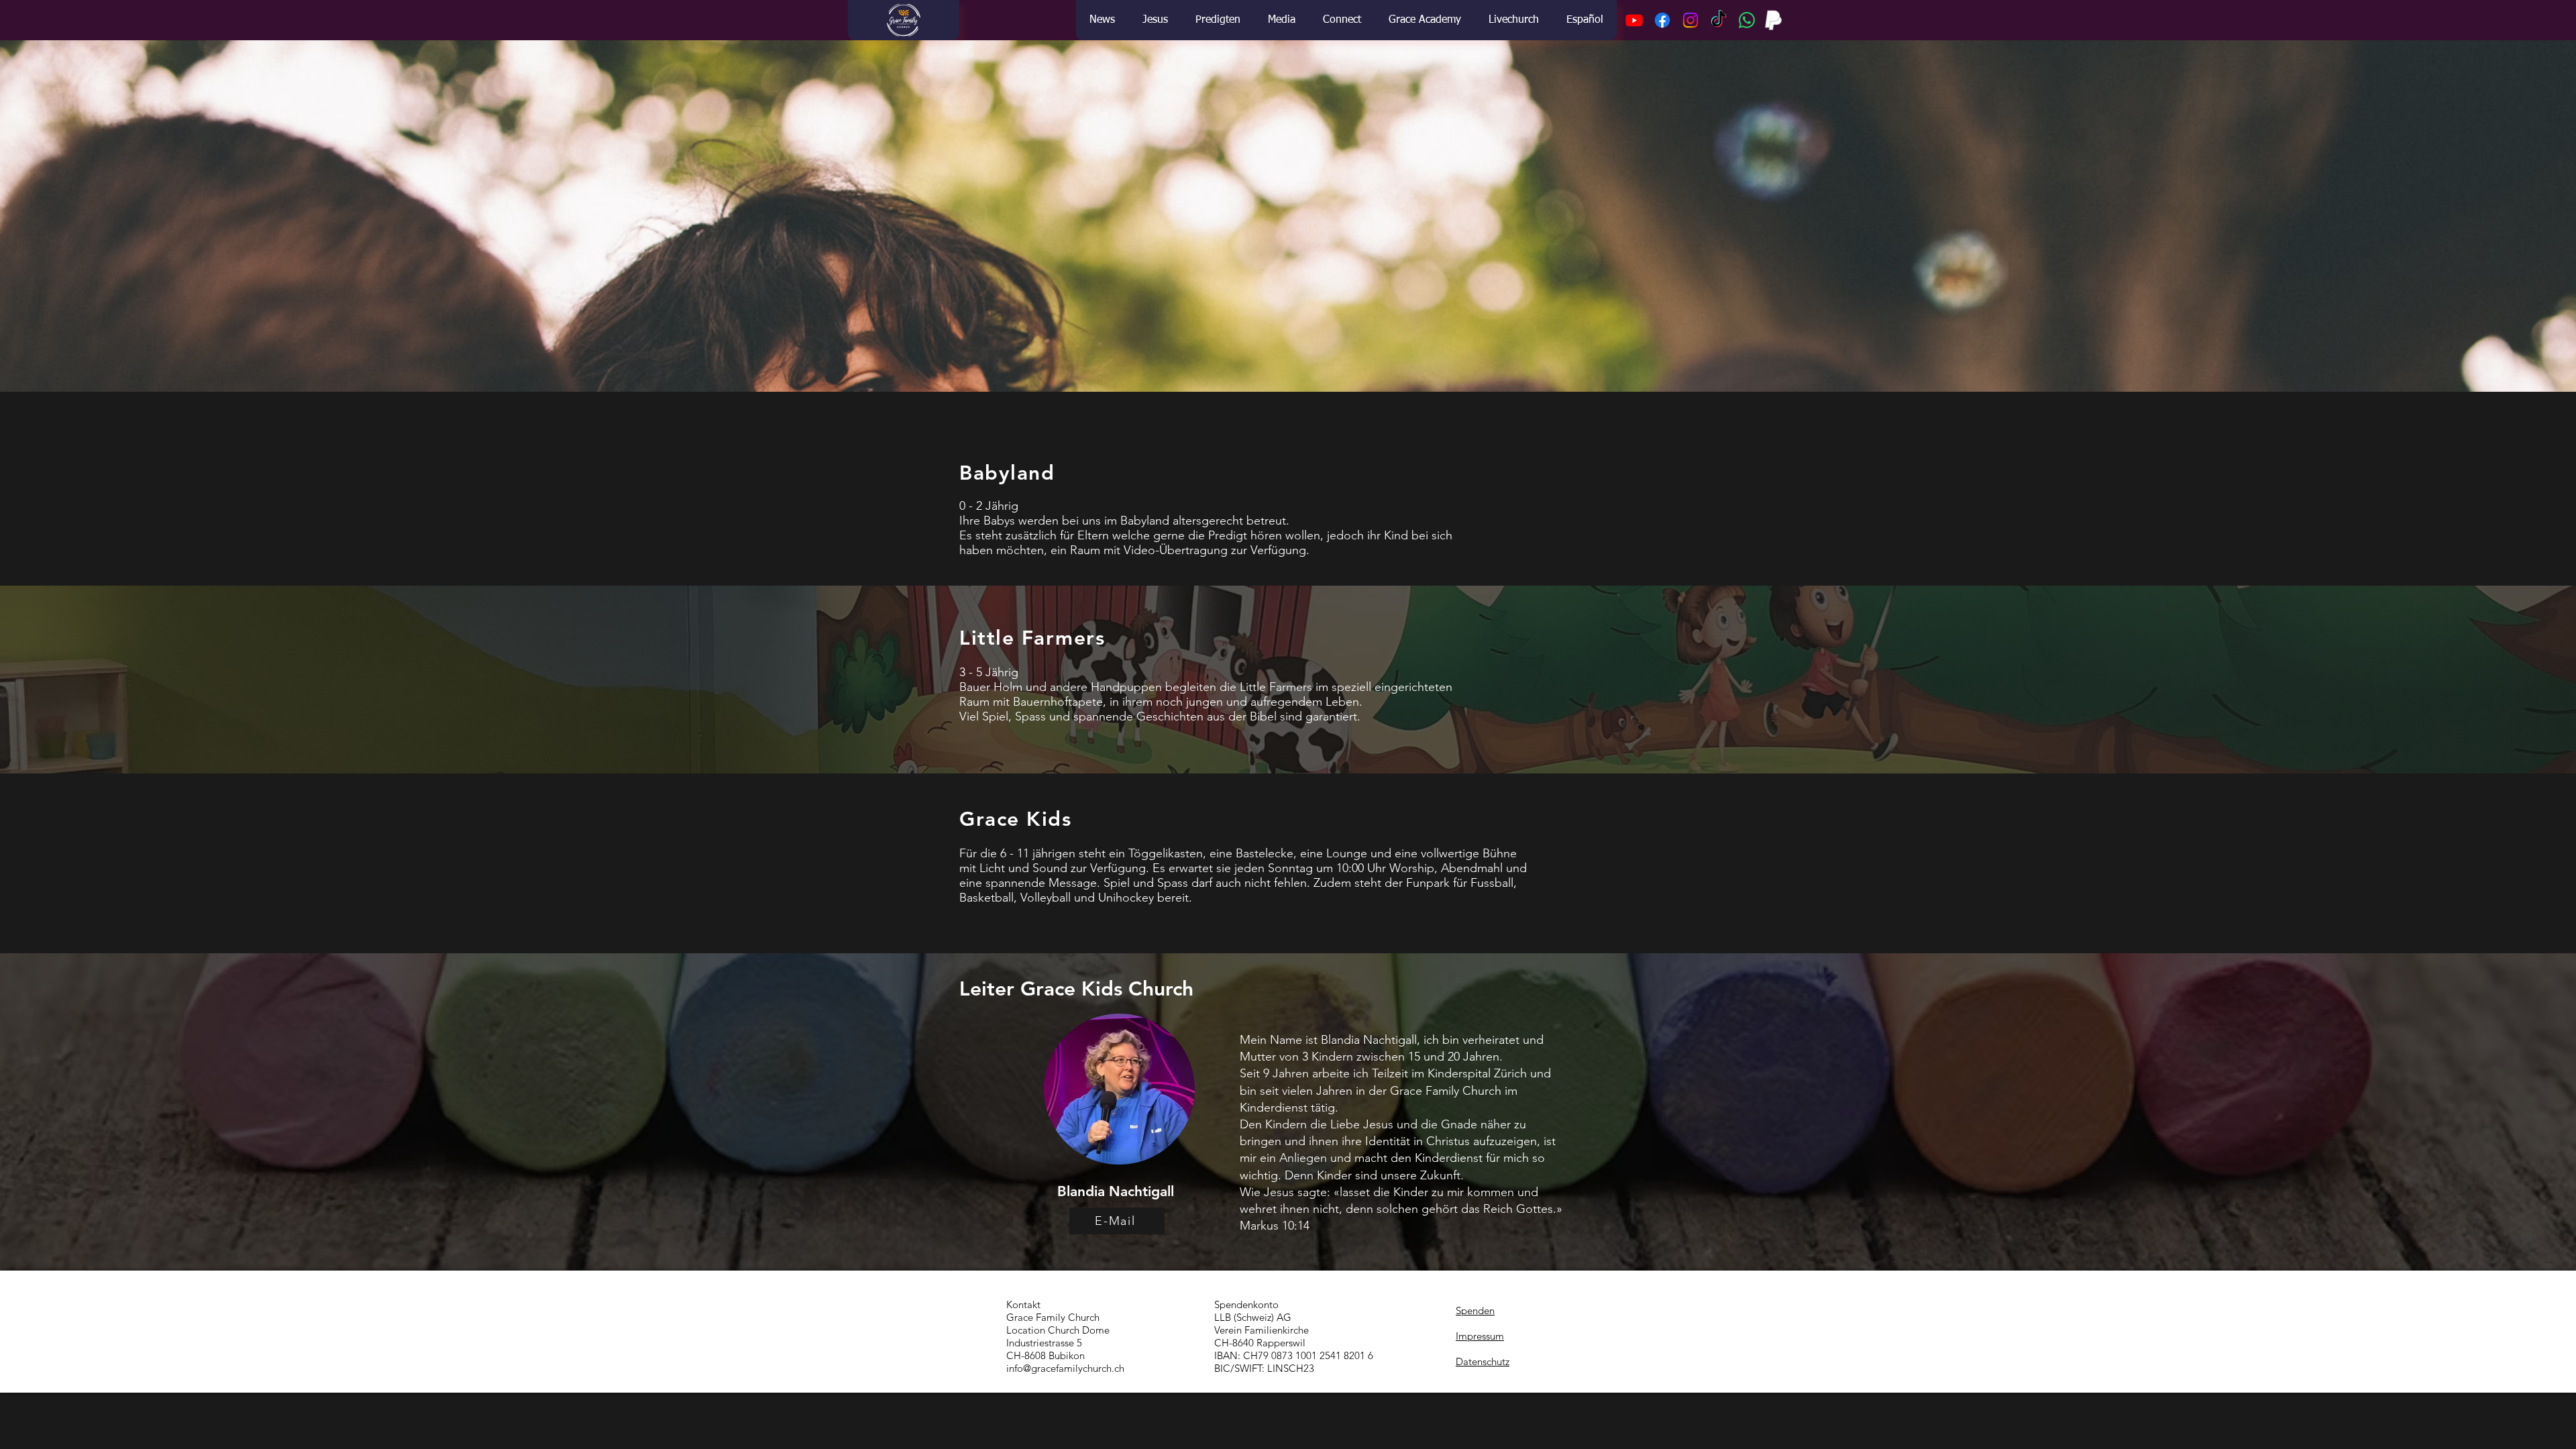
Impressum (1480, 1336)
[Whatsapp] (1747, 20)
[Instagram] (1690, 20)
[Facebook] (1662, 20)
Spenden (1475, 1310)
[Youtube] (1634, 20)
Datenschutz (1483, 1361)
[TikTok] (1719, 20)
